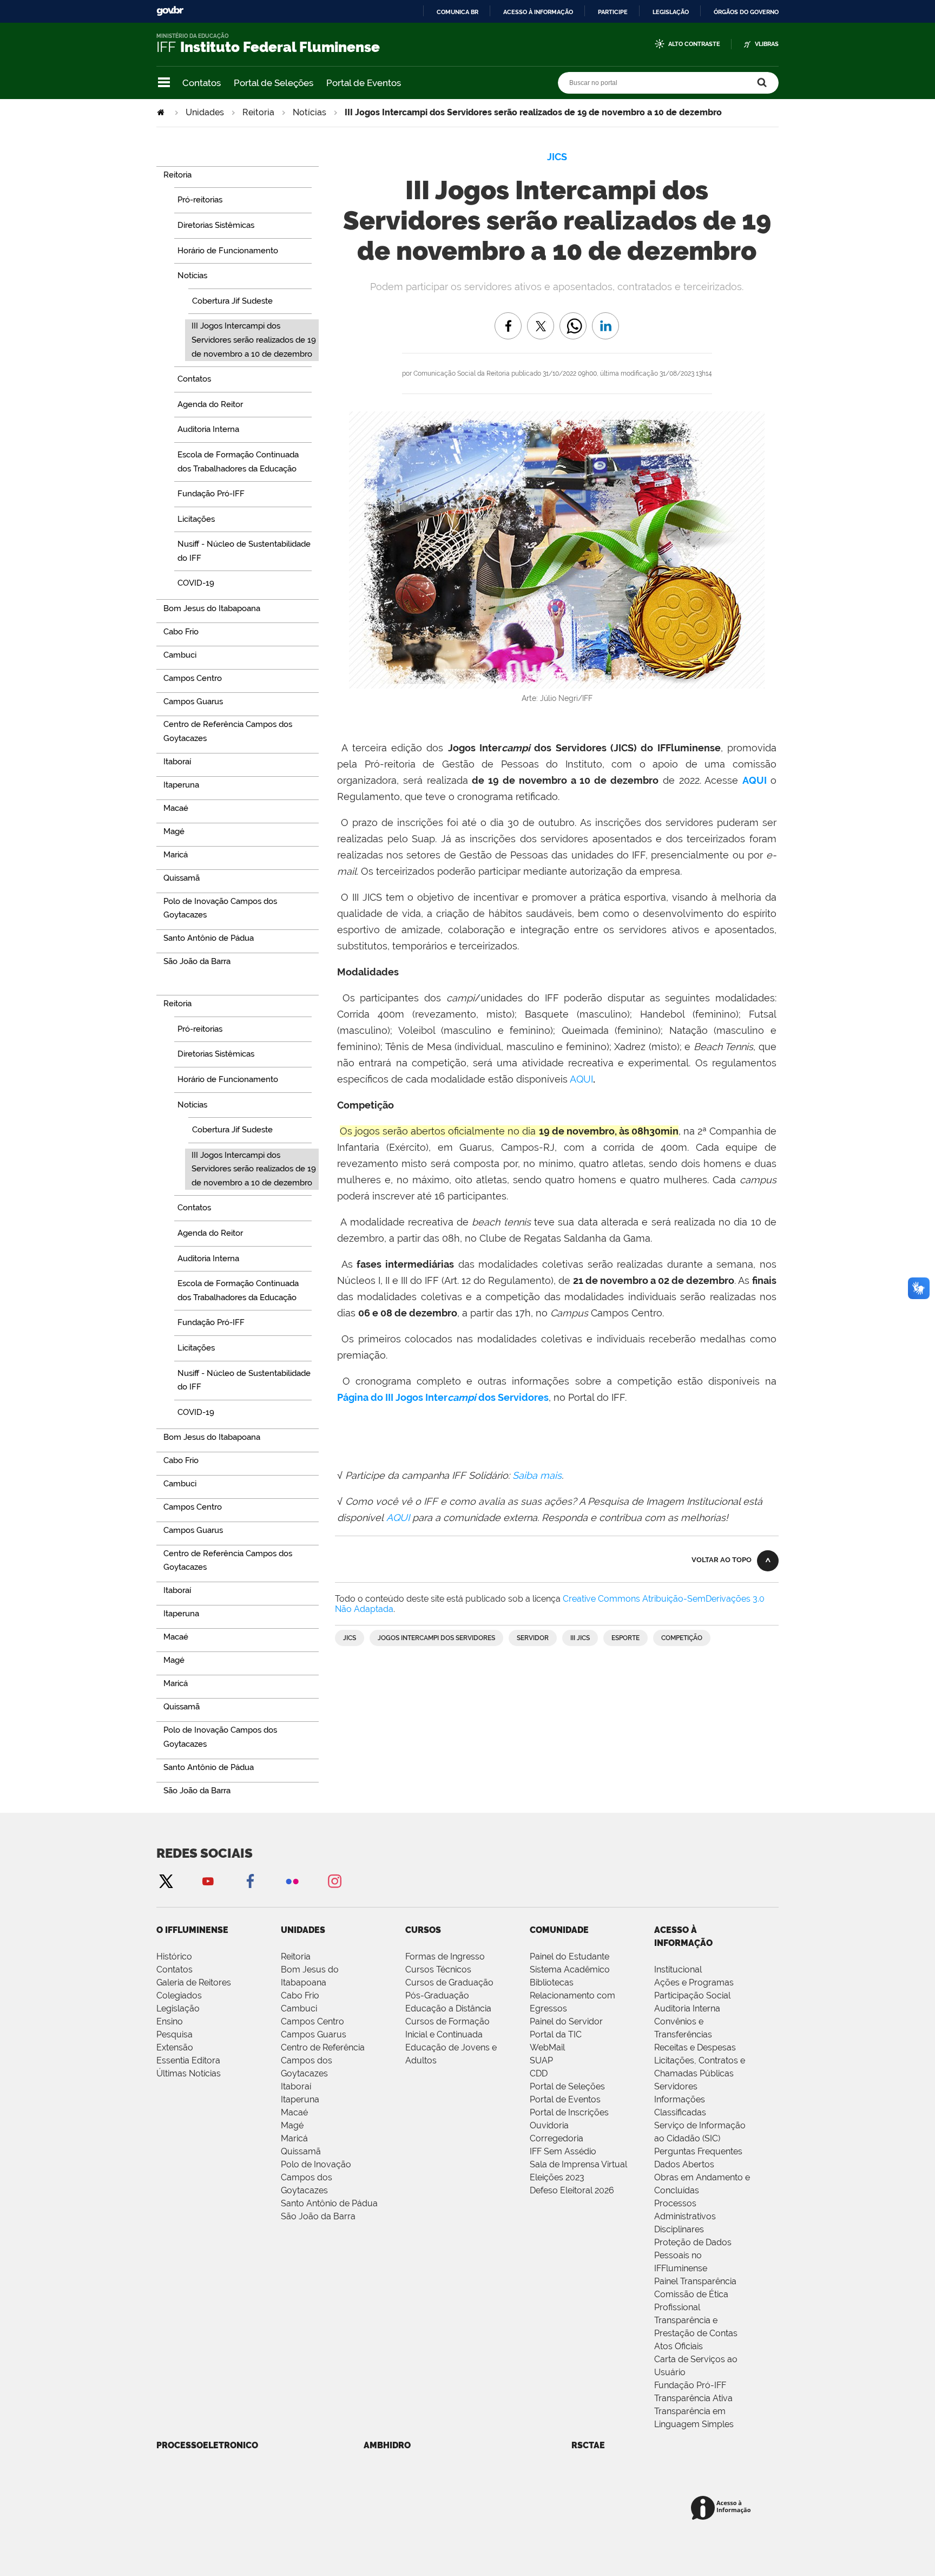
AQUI (756, 780)
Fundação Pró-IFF (690, 2385)
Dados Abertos (684, 2164)
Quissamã (301, 2151)
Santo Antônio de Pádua (329, 2203)
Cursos (423, 1930)
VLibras (767, 44)
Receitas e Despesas (695, 2047)
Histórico (174, 1956)
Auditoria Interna (687, 2008)
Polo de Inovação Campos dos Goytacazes (316, 2177)
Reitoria (258, 112)
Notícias (310, 112)
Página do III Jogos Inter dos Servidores (443, 1397)
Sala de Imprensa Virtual (578, 2164)
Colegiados (179, 1995)
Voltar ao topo (722, 1560)
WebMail (547, 2047)
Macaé (294, 2112)
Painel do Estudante (569, 1956)
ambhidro (387, 2445)
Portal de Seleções (274, 83)
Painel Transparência (695, 2281)
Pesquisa (175, 2034)
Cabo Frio (300, 1995)
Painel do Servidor (566, 2021)
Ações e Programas (694, 1982)
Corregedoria (557, 2138)
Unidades (205, 112)
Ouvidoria (549, 2125)
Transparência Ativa (693, 2398)
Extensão (175, 2047)
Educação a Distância (448, 2008)
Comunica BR (457, 12)
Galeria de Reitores (194, 1982)
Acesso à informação (538, 12)
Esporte (625, 1638)
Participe (613, 12)
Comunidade (559, 1930)
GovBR (170, 11)
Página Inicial (162, 112)
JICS (350, 1638)
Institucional (678, 1969)
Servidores (676, 2086)
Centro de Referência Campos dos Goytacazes (323, 2060)
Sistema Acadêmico (570, 1969)
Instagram (334, 1881)
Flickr (292, 1881)
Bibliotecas (552, 1982)
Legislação (671, 12)
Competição (682, 1638)
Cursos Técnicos (438, 1969)
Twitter (166, 1881)
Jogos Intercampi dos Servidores (436, 1638)
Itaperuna (300, 2099)
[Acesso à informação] (723, 2509)
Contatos (202, 83)
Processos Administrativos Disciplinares (685, 2216)
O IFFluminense (192, 1930)
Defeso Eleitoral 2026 (572, 2190)
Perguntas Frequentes (698, 2151)
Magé (292, 2125)
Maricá (294, 2138)
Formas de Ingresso (445, 1956)
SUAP (541, 2060)
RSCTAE (588, 2445)
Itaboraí (296, 2086)
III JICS (580, 1638)
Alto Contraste (694, 44)
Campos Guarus (314, 2034)
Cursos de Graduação (449, 1982)
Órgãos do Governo (746, 12)
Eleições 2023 (557, 2177)
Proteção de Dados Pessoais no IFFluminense (693, 2255)
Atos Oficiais (679, 2346)
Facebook (250, 1881)
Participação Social (692, 1995)
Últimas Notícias (189, 2073)
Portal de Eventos (364, 83)
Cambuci (299, 2008)
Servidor (533, 1638)
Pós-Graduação (437, 1995)
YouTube (208, 1881)
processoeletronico (207, 2445)
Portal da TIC (556, 2034)
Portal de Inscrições (569, 2112)
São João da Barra (318, 2216)
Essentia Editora (188, 2060)
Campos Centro (312, 2021)
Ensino (170, 2021)
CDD (539, 2073)
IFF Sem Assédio (563, 2151)
